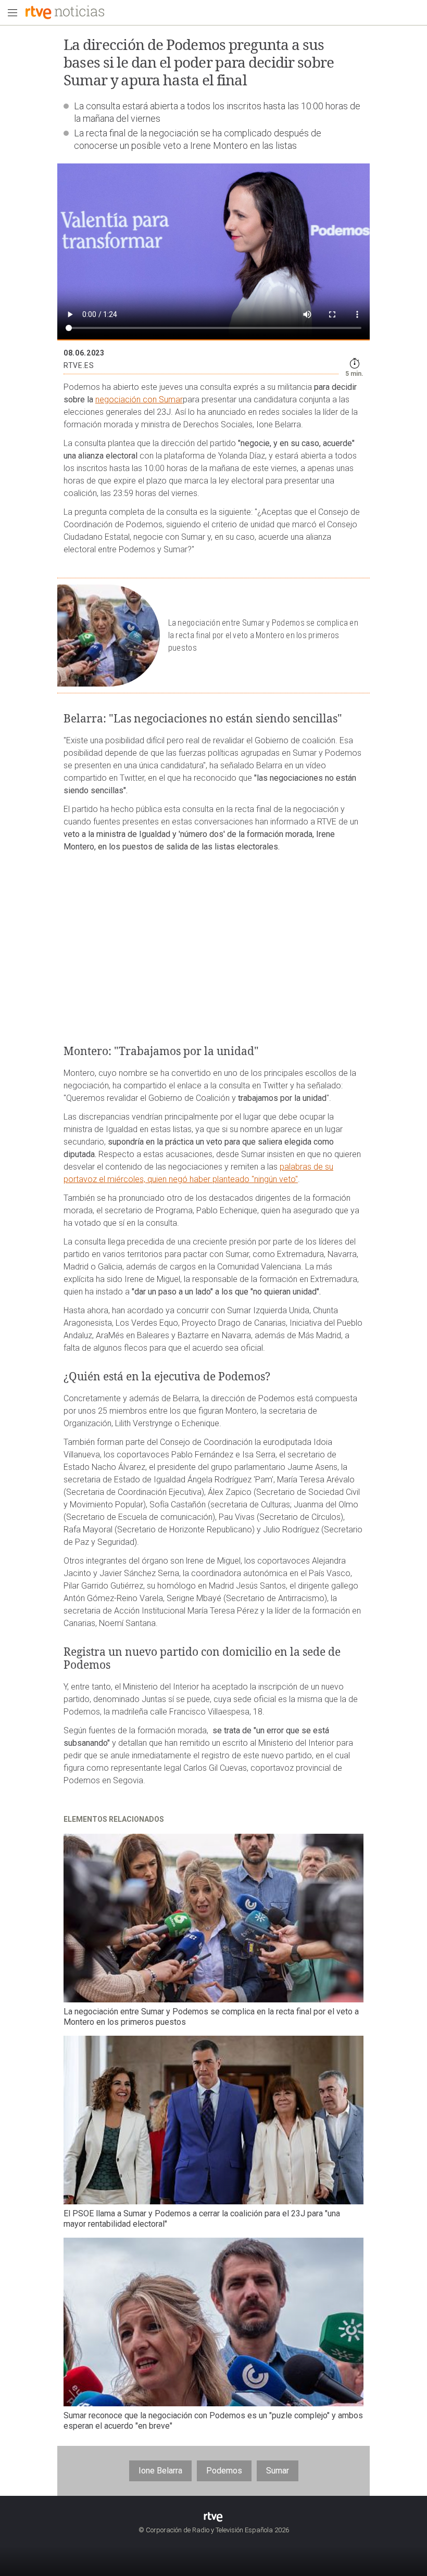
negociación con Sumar (139, 399)
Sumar (278, 2471)
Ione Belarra (160, 2471)
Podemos (224, 2471)
